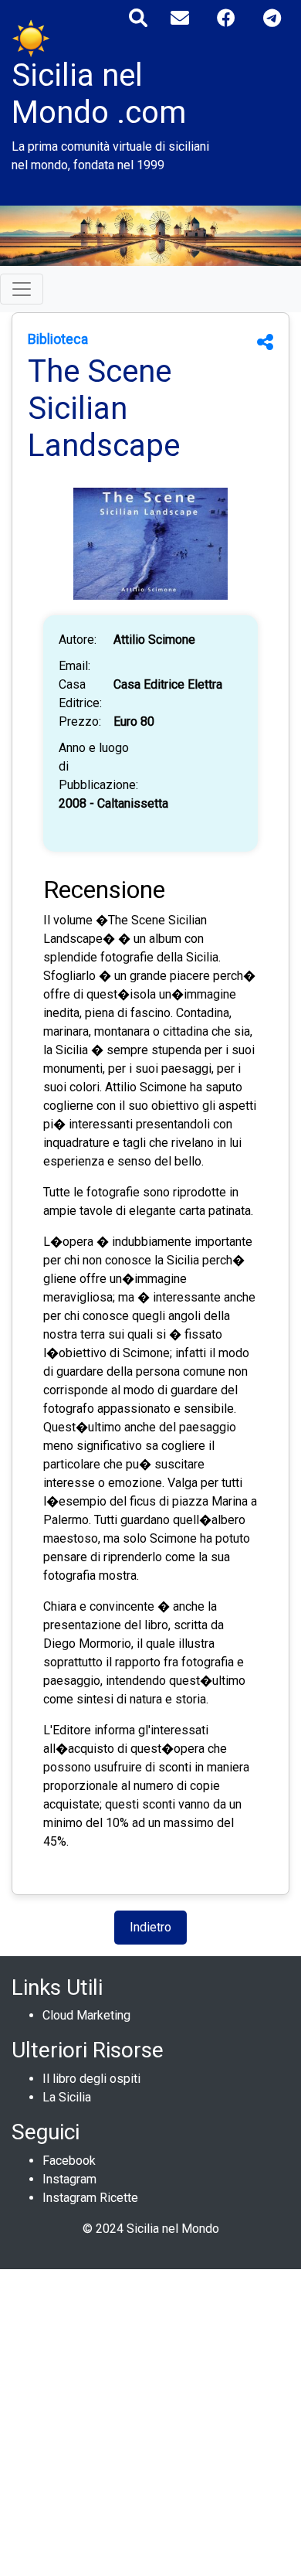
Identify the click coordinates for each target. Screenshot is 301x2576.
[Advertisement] (150, 2420)
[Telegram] (272, 18)
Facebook (69, 2161)
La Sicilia (67, 2097)
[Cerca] (138, 18)
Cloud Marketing (86, 2015)
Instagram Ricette (90, 2198)
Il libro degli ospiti (91, 2079)
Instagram (69, 2179)
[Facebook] (226, 18)
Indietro (150, 1927)
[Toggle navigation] (22, 289)
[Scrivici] (180, 18)
